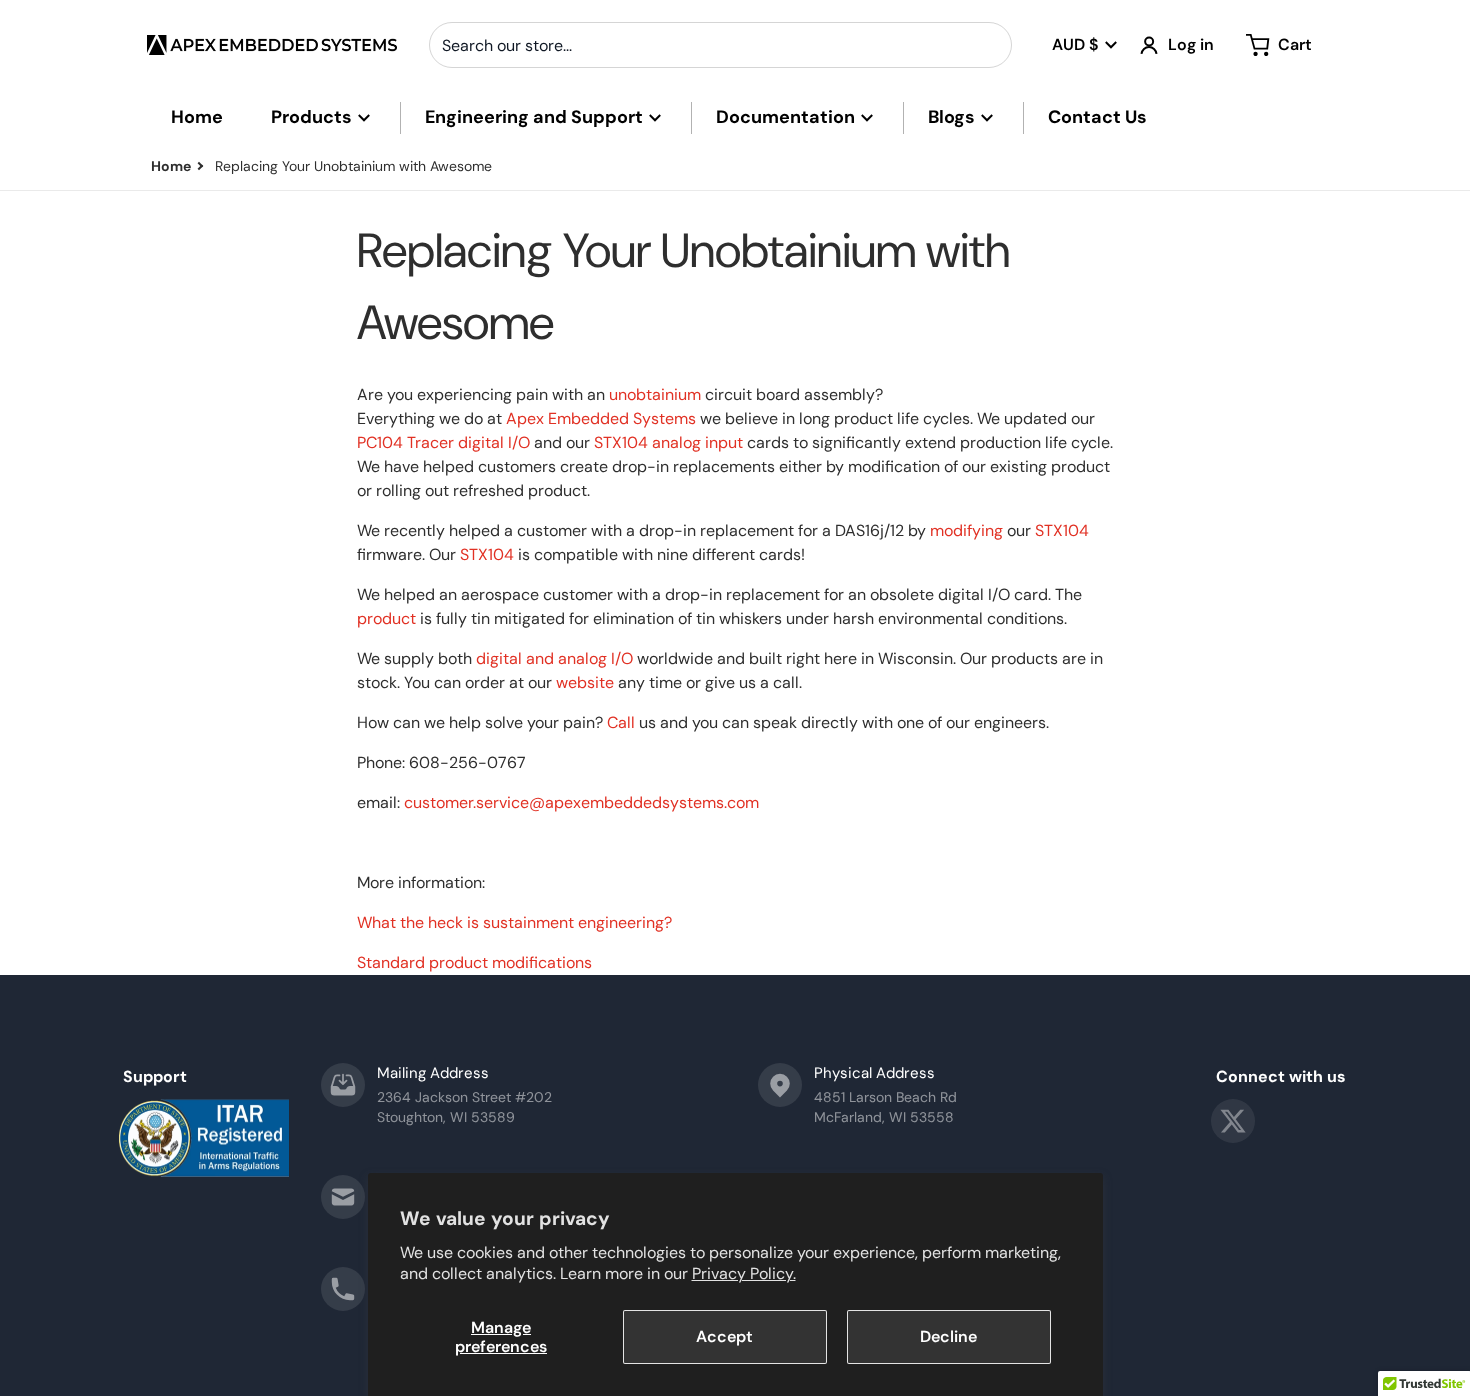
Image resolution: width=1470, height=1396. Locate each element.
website (585, 682)
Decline (948, 1336)
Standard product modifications (474, 962)
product (386, 618)
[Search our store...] (989, 45)
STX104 (621, 442)
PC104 (380, 442)
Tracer (430, 442)
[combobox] (720, 45)
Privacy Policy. (744, 1273)
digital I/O (494, 442)
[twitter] (1233, 1121)
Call (621, 722)
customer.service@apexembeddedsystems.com (581, 802)
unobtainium (655, 394)
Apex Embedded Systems (601, 418)
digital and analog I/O (554, 658)
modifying (966, 530)
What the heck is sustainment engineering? (514, 922)
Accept (724, 1336)
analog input (697, 442)
